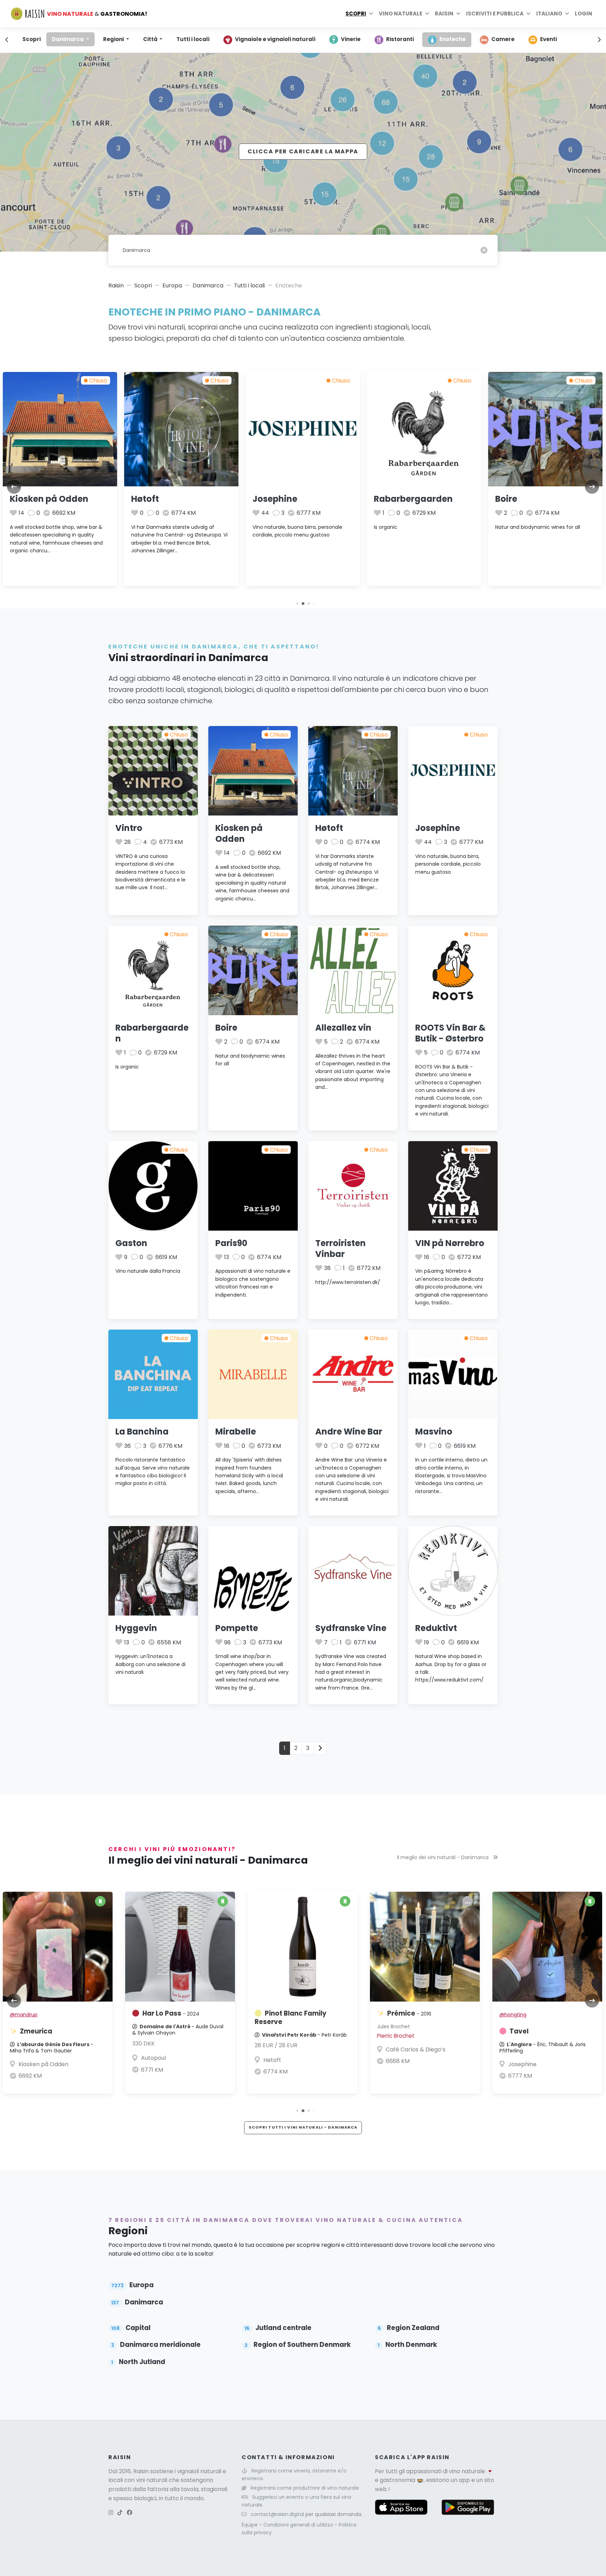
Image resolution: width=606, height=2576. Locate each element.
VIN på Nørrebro (450, 1243)
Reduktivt (436, 1628)
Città (151, 39)
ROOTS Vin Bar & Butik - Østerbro (450, 1033)
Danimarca (68, 39)
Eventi (548, 39)
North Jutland (138, 2362)
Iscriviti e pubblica (495, 14)
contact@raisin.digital (277, 2514)
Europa (172, 285)
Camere (503, 39)
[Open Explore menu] (371, 14)
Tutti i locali (193, 39)
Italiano (549, 14)
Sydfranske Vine (351, 1628)
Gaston (131, 1243)
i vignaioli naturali (198, 2471)
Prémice (409, 2013)
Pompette (237, 1628)
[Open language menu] (567, 14)
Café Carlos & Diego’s (416, 2049)
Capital (131, 2328)
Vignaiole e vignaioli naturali (275, 39)
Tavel (519, 2031)
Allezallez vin (343, 1028)
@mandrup (24, 2015)
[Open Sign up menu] (528, 14)
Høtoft (145, 499)
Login (584, 14)
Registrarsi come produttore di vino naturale (305, 2488)
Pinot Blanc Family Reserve (291, 2018)
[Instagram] (111, 2513)
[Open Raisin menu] (458, 14)
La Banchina (142, 1432)
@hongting (513, 2015)
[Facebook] (129, 2513)
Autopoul (153, 2058)
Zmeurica (36, 2031)
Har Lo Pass (171, 2013)
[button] (297, 603)
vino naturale (467, 2471)
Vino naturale (400, 14)
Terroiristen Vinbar (341, 1249)
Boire (506, 499)
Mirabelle (236, 1432)
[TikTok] (120, 2513)
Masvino (434, 1432)
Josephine (275, 499)
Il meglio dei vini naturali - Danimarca (443, 1857)
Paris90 (231, 1243)
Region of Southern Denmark (297, 2345)
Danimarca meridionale (156, 2345)
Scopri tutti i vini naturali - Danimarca (303, 2127)
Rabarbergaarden (413, 499)
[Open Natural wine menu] (427, 14)
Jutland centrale (278, 2328)
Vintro (129, 828)
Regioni (114, 39)
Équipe (250, 2525)
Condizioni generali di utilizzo (299, 2525)
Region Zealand (408, 2328)
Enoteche (453, 39)
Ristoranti (400, 39)
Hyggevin (136, 1628)
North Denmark (407, 2345)
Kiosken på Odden (49, 499)
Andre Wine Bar (349, 1432)
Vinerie (351, 39)
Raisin (116, 285)
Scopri (356, 14)
